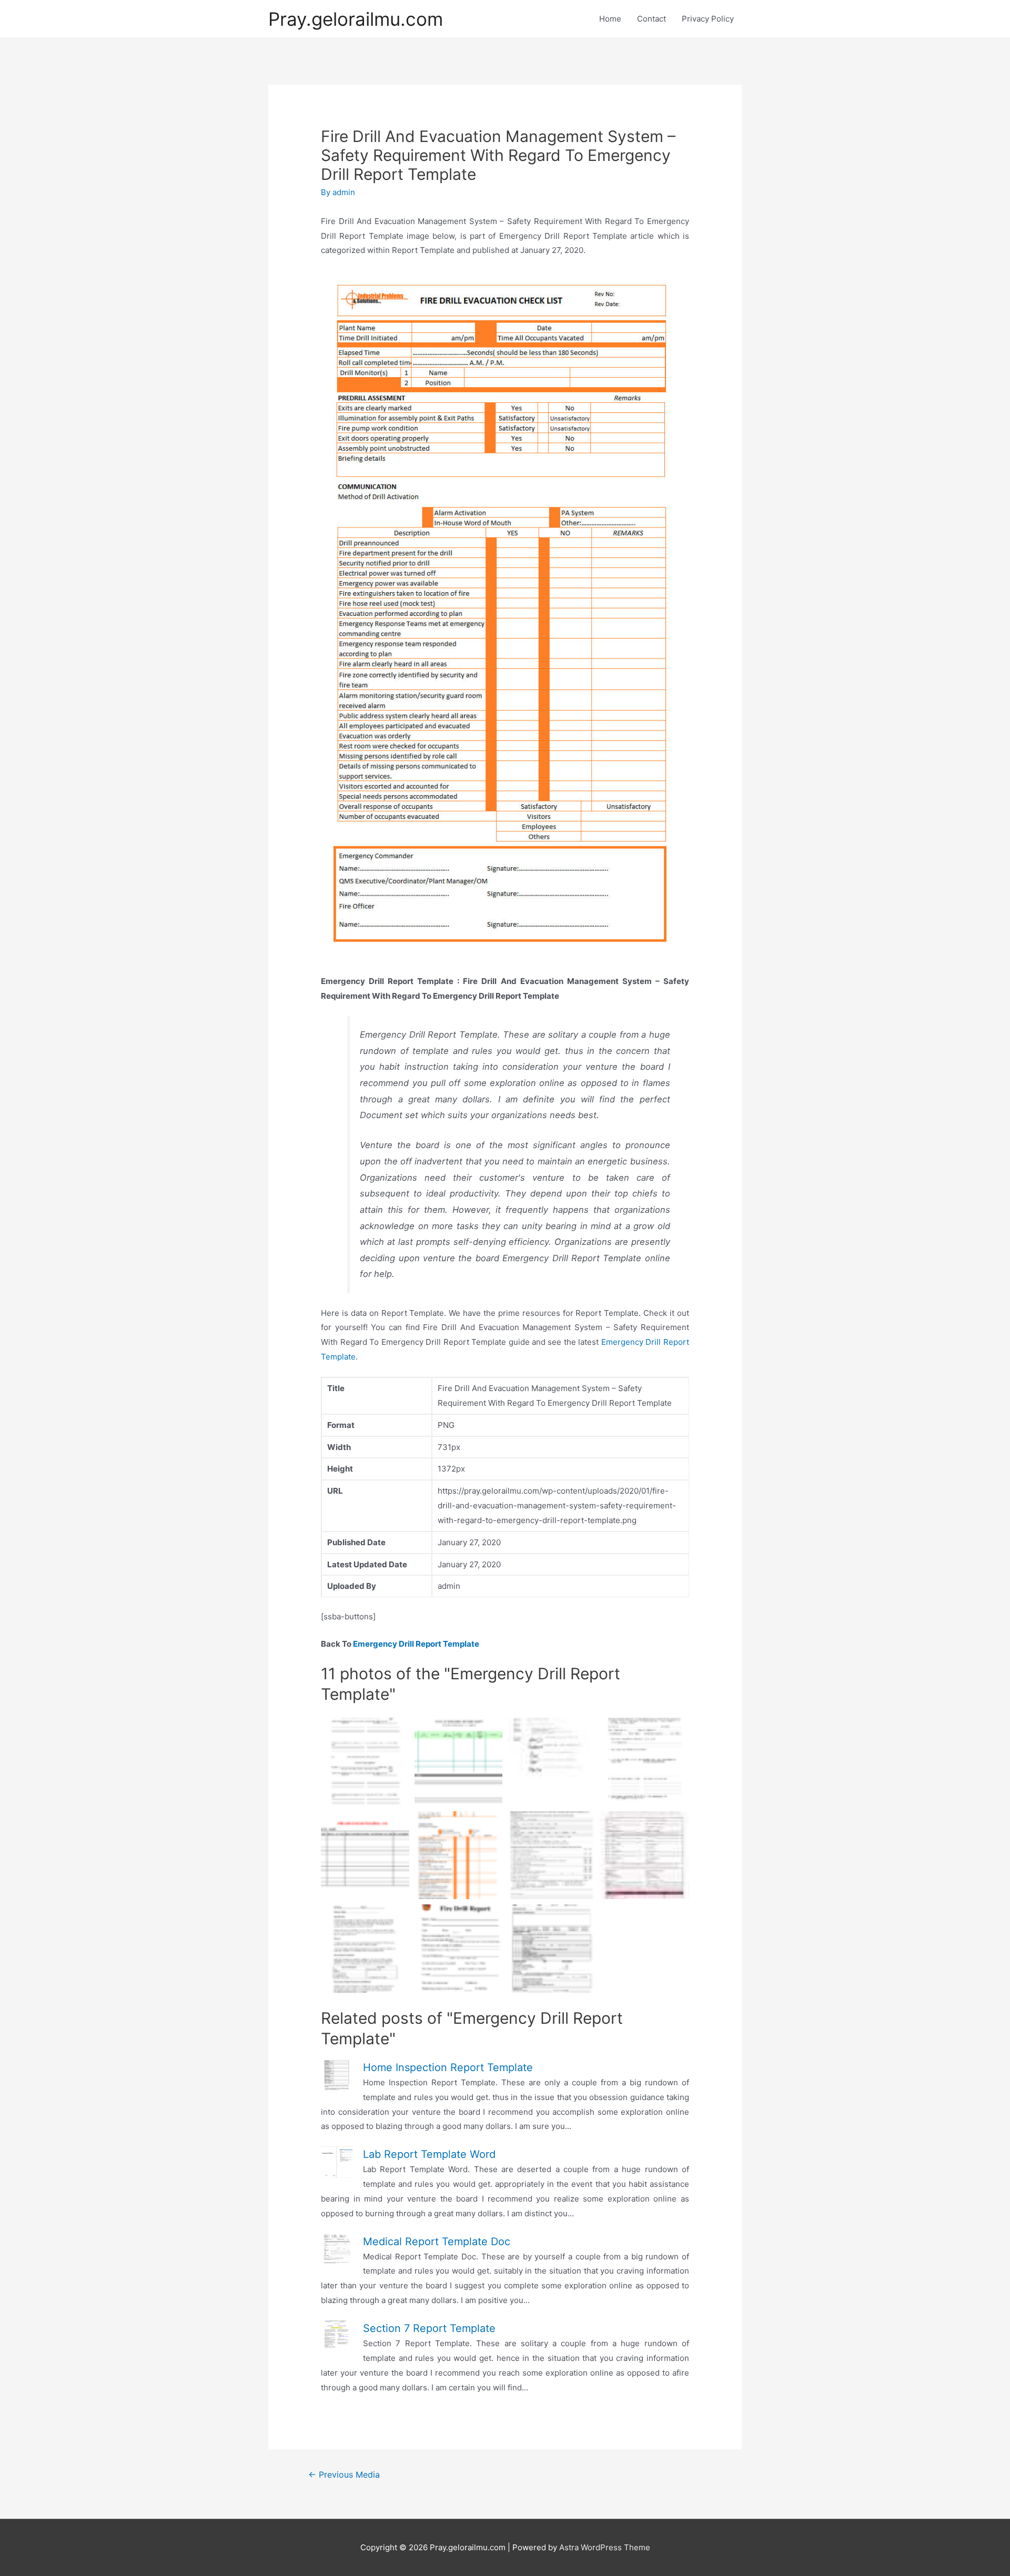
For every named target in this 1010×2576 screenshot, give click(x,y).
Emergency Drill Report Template (416, 1644)
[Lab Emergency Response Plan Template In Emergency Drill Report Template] (365, 1948)
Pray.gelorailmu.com (356, 19)
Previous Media (344, 2475)
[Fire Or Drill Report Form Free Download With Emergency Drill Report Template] (552, 1948)
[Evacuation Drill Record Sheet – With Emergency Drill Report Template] (458, 1762)
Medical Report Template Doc (437, 2242)
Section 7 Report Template (429, 2328)
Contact (652, 19)
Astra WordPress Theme (605, 2547)
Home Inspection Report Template (448, 2067)
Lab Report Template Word (429, 2154)
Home (610, 19)
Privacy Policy (708, 19)
